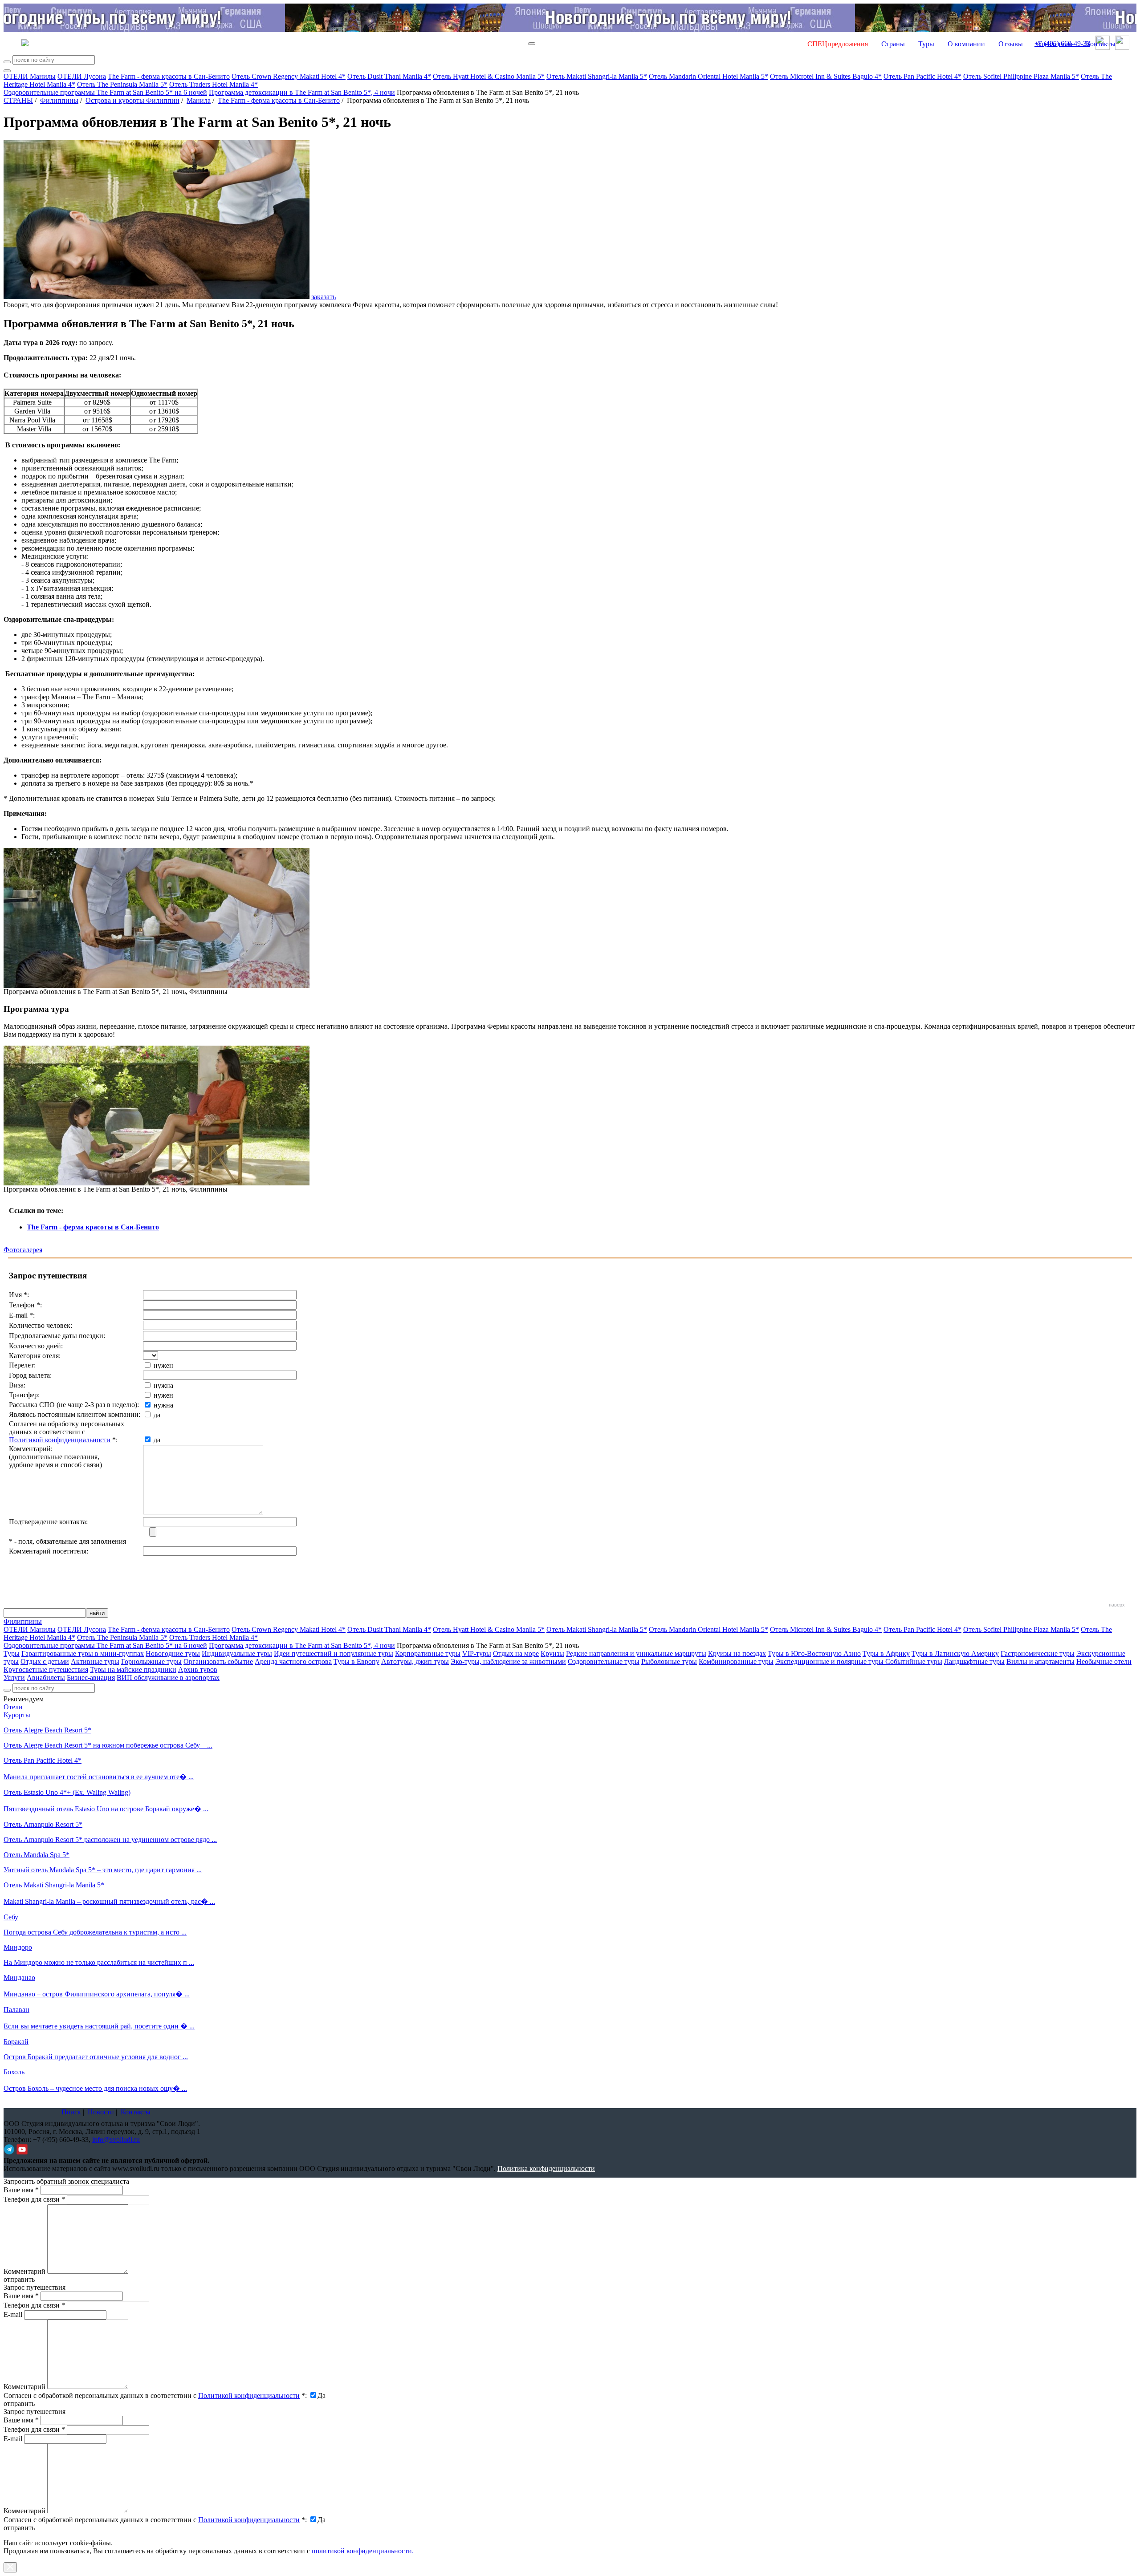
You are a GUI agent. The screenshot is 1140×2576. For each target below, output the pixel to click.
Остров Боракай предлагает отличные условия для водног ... (96, 2057)
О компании (966, 44)
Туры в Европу (356, 1661)
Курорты (17, 1715)
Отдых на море (516, 1653)
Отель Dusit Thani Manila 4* (389, 76)
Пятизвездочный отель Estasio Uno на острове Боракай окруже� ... (106, 1809)
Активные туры (95, 1661)
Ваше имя (21, 2190)
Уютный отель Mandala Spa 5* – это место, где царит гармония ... (103, 1870)
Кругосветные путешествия (46, 1669)
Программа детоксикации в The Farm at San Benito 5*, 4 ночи (302, 92)
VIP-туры (477, 1653)
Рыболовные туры (669, 1661)
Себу (11, 1917)
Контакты (1101, 44)
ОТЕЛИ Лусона (82, 76)
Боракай (16, 2042)
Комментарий (24, 2271)
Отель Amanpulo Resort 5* (43, 1824)
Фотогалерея (23, 1250)
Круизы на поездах (737, 1653)
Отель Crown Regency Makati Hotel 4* (289, 76)
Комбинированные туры (736, 1661)
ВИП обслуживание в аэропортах (168, 1677)
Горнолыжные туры (151, 1661)
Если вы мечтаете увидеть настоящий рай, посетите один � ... (99, 2026)
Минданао (19, 1978)
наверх (1117, 1605)
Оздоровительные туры (604, 1661)
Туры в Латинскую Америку (955, 1653)
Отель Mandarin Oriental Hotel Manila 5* (708, 76)
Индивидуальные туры (237, 1653)
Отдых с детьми (45, 1661)
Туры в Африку (886, 1653)
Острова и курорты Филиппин (132, 100)
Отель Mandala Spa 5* (37, 1855)
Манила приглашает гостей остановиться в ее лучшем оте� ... (99, 1777)
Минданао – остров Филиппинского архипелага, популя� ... (97, 1994)
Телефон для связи (34, 2199)
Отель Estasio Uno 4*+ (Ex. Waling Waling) (67, 1792)
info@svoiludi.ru (116, 2140)
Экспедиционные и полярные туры (830, 1661)
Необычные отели (1104, 1661)
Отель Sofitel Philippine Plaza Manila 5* (1021, 76)
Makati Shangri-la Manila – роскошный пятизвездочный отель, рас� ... (109, 1901)
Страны (893, 44)
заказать (324, 297)
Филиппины (59, 100)
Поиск (71, 2112)
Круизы (552, 1653)
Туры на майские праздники (133, 1669)
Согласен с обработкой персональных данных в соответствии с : (155, 2395)
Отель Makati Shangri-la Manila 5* (597, 76)
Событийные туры (914, 1661)
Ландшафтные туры (974, 1661)
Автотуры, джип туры (415, 1661)
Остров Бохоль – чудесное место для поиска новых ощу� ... (95, 2088)
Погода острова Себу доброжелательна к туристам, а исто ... (95, 1932)
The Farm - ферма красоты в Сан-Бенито (169, 76)
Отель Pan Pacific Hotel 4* (922, 76)
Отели (13, 1707)
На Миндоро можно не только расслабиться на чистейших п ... (99, 1962)
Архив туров (198, 1669)
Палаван (16, 2010)
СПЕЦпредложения (838, 44)
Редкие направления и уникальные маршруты (636, 1653)
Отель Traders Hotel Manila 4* (214, 84)
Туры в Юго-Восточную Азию (814, 1653)
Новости (101, 2112)
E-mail (13, 2314)
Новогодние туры (173, 1653)
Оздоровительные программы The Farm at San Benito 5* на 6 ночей (105, 92)
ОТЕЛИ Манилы (30, 76)
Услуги (14, 1677)
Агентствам (1054, 44)
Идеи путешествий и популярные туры (334, 1653)
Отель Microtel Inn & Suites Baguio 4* (826, 76)
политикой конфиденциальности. (363, 2551)
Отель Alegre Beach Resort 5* (47, 1730)
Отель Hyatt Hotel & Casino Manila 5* (489, 76)
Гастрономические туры (1038, 1653)
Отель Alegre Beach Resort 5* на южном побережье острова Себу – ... (108, 1745)
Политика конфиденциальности (546, 2168)
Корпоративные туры (428, 1653)
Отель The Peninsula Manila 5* (122, 84)
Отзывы (1011, 44)
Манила (199, 100)
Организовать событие (218, 1661)
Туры (926, 44)
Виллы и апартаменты (1040, 1661)
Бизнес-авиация (91, 1677)
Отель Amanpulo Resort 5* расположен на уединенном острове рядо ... (110, 1840)
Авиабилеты (46, 1677)
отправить (19, 2528)
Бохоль (14, 2072)
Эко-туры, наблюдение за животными (508, 1661)
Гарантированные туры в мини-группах (83, 1653)
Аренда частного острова (293, 1661)
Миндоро (18, 1947)
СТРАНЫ (18, 100)
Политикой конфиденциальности (60, 1440)
